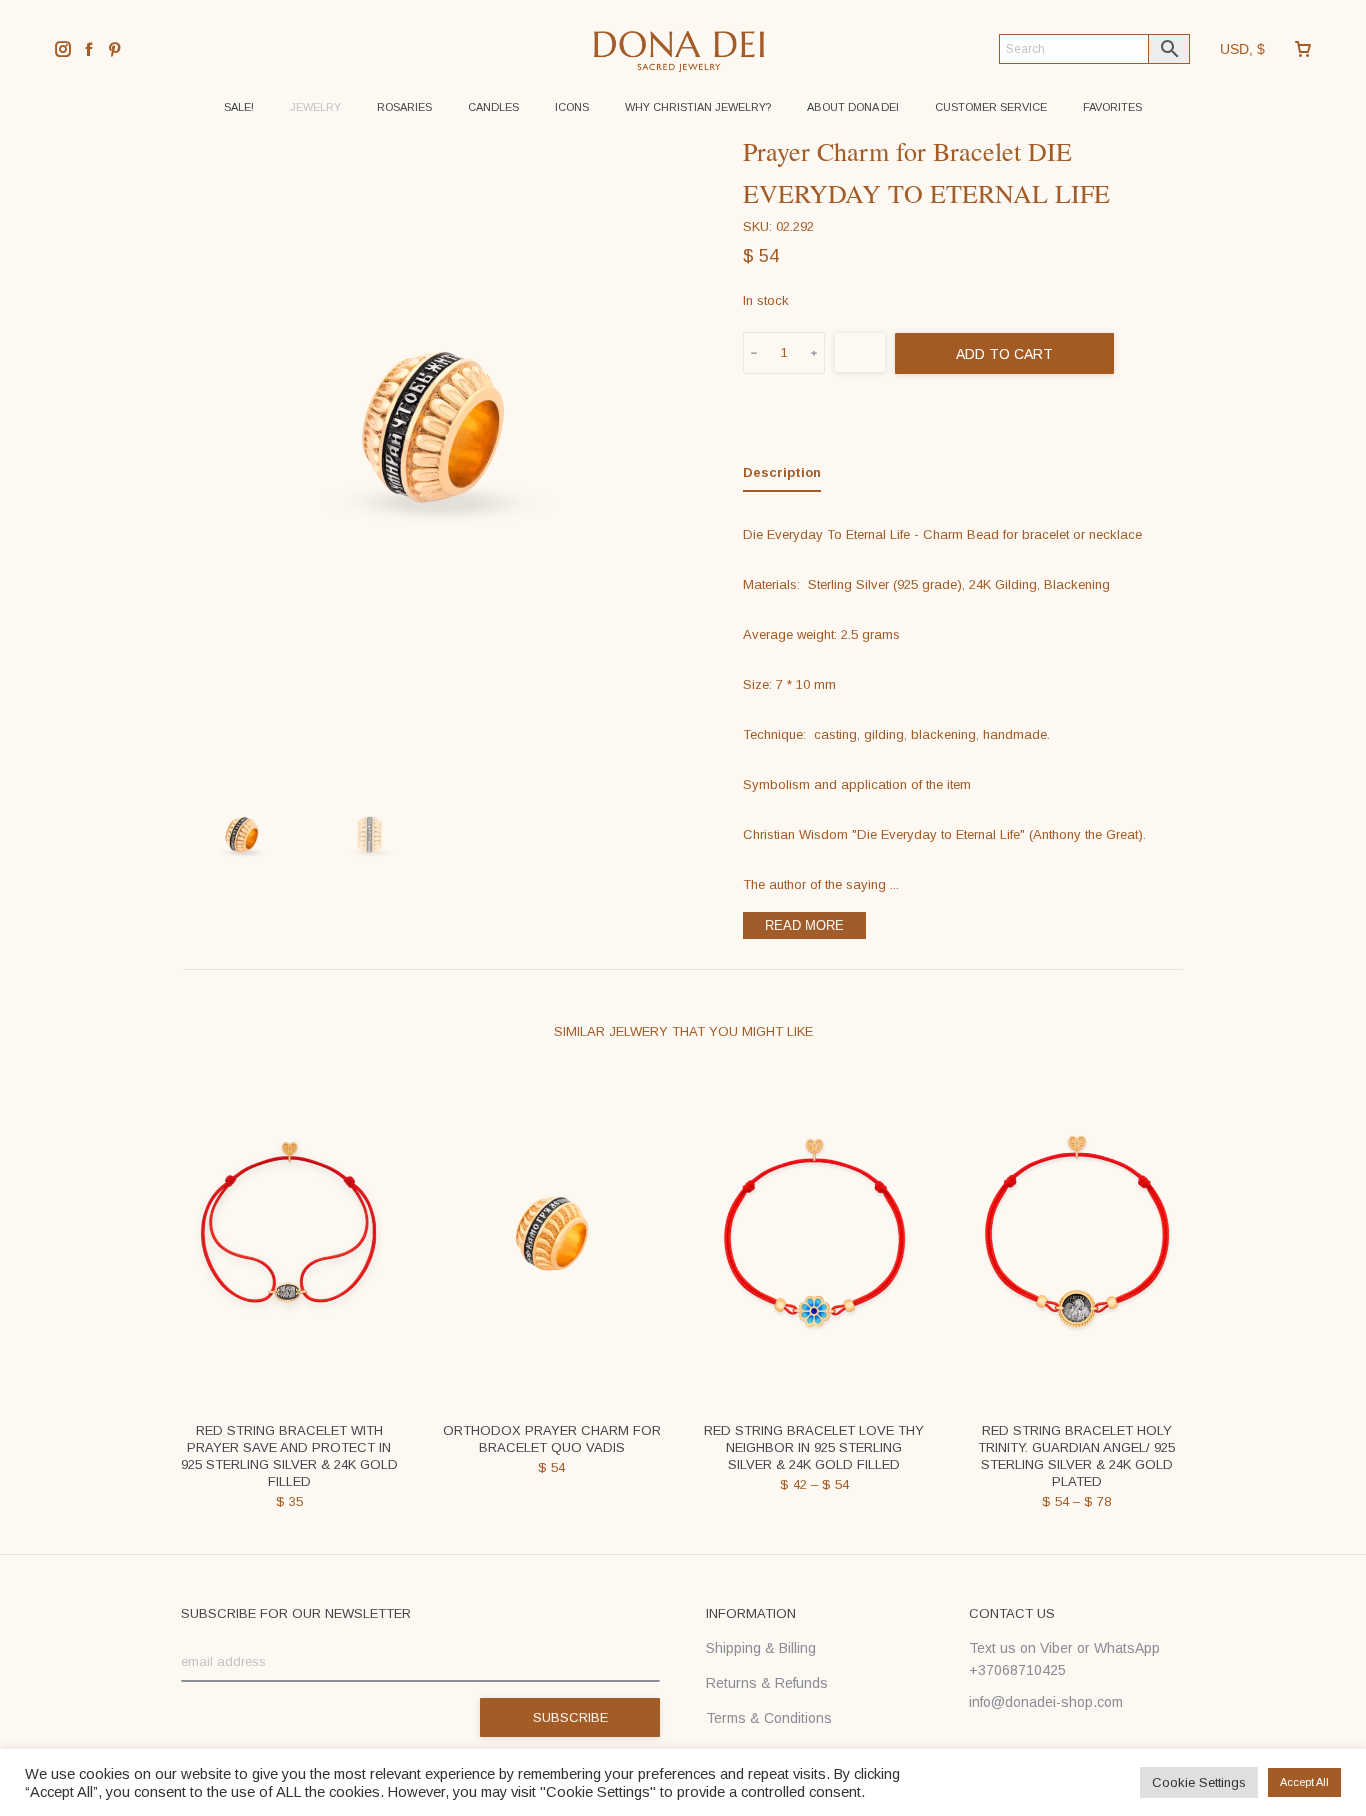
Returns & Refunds (767, 1683)
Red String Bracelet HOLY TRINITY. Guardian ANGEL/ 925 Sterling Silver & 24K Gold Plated (1076, 1456)
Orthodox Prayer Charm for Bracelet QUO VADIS (552, 1439)
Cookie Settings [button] (1199, 1782)
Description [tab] (782, 472)
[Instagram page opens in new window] (63, 49)
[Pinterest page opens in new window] (115, 49)
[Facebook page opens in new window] (89, 49)
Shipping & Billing (761, 1648)
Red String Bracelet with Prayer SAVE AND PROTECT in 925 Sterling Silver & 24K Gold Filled (289, 1456)
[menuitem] (239, 107)
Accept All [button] (1304, 1782)
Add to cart (1004, 354)
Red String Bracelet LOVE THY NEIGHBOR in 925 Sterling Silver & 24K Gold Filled (814, 1447)
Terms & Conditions (769, 1718)
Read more (804, 925)
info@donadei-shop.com (1046, 1702)
